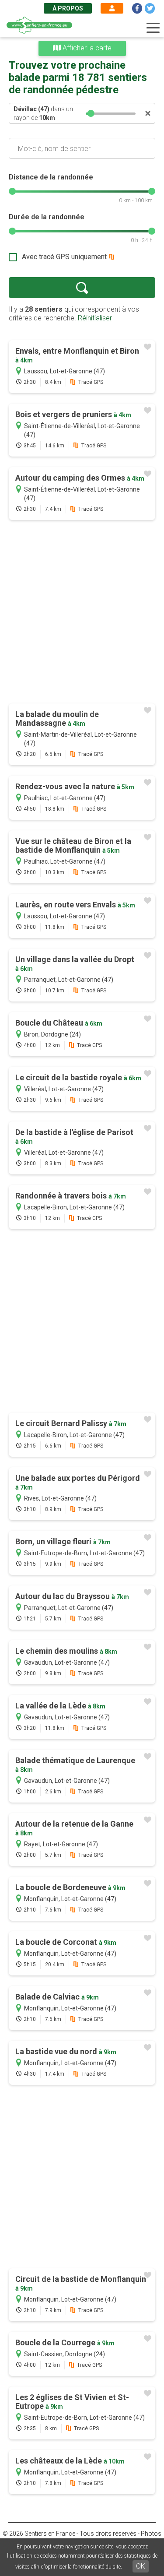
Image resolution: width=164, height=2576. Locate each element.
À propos (68, 8)
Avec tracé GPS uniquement (64, 257)
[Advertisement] (82, 613)
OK (141, 2566)
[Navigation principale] (153, 28)
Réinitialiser (95, 318)
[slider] (91, 113)
